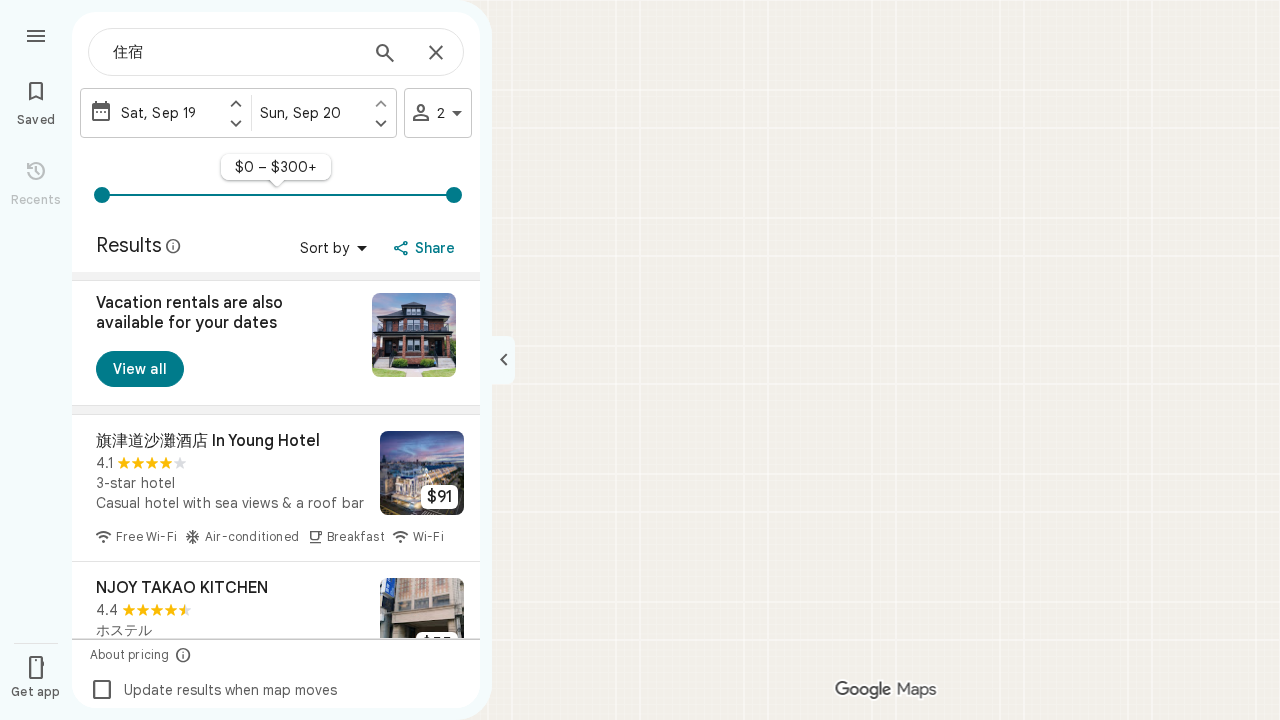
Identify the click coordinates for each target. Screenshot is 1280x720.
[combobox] (235, 52)
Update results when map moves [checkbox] (213, 690)
